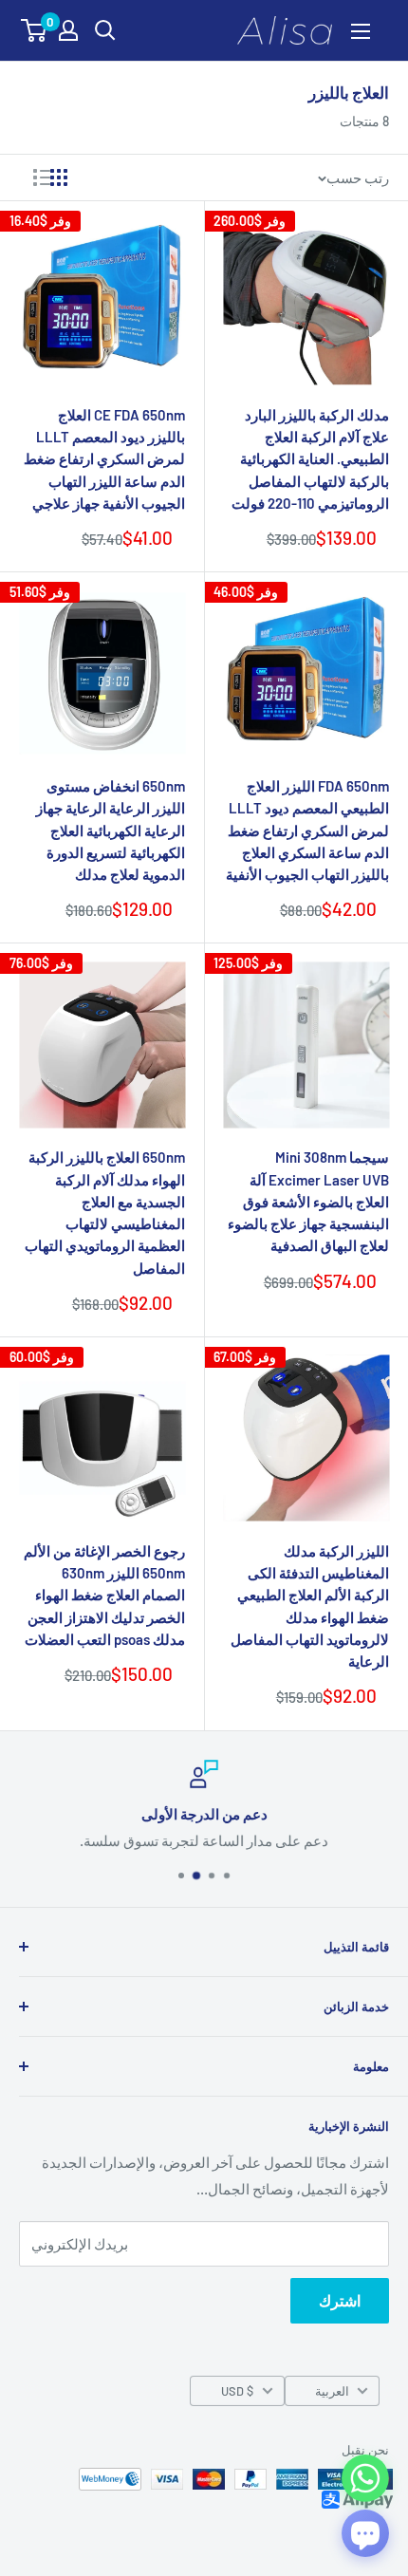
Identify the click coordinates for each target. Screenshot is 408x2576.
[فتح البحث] (105, 30)
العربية (332, 2391)
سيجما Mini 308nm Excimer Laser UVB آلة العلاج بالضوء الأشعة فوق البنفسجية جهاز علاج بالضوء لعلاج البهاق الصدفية (308, 1201)
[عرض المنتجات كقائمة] (42, 177)
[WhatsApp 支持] (365, 2478)
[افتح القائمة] (361, 31)
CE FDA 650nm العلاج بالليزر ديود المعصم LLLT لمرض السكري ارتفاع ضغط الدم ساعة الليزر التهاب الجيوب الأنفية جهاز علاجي (104, 459)
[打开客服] (365, 2533)
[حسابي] (68, 30)
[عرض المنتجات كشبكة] (59, 177)
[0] (35, 30)
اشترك (340, 2300)
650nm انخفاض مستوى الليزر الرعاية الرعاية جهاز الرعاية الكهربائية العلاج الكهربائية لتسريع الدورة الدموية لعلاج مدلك (111, 830)
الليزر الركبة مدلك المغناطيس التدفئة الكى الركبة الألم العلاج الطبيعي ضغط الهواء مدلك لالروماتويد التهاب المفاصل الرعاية (310, 1606)
